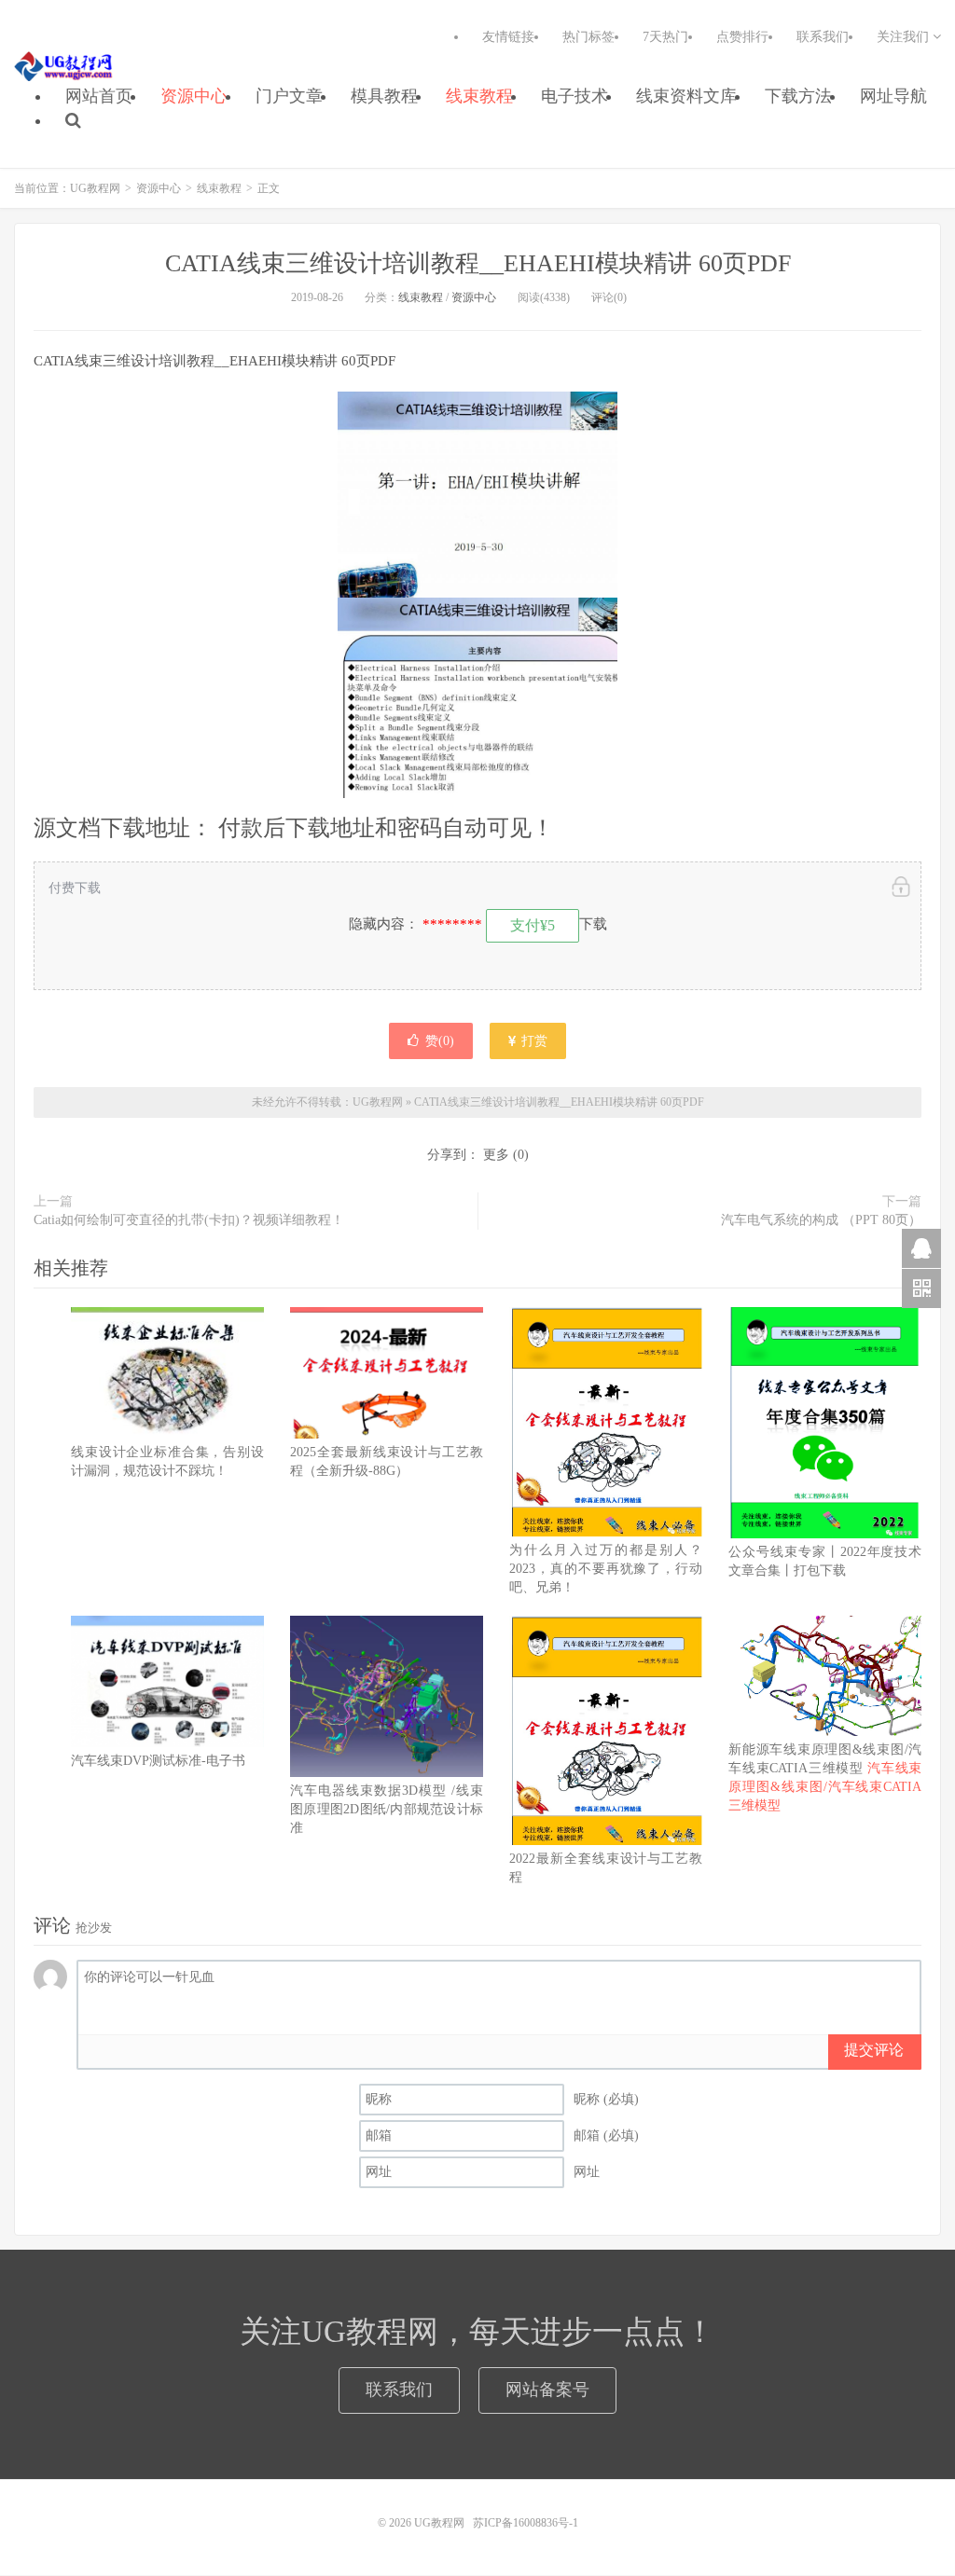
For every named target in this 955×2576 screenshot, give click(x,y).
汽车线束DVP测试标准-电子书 (158, 1761)
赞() (440, 1041)
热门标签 (588, 37)
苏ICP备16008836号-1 (526, 2523)
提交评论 (874, 2050)
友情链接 (508, 37)
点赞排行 (742, 37)
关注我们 (905, 37)
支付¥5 (533, 925)
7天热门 (665, 37)
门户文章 (289, 96)
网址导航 (893, 96)
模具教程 (384, 96)
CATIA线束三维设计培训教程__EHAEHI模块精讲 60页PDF (478, 263)
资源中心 (194, 96)
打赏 (533, 1041)
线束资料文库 (686, 96)
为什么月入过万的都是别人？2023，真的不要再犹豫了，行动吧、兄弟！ (606, 1569)
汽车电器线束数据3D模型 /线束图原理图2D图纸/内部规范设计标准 (387, 1809)
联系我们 (823, 37)
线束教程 (479, 96)
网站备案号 (547, 2390)
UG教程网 (64, 66)
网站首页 (99, 96)
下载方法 (798, 96)
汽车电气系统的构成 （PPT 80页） (821, 1220)
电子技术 (574, 96)
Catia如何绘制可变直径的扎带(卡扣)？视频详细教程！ (189, 1220)
